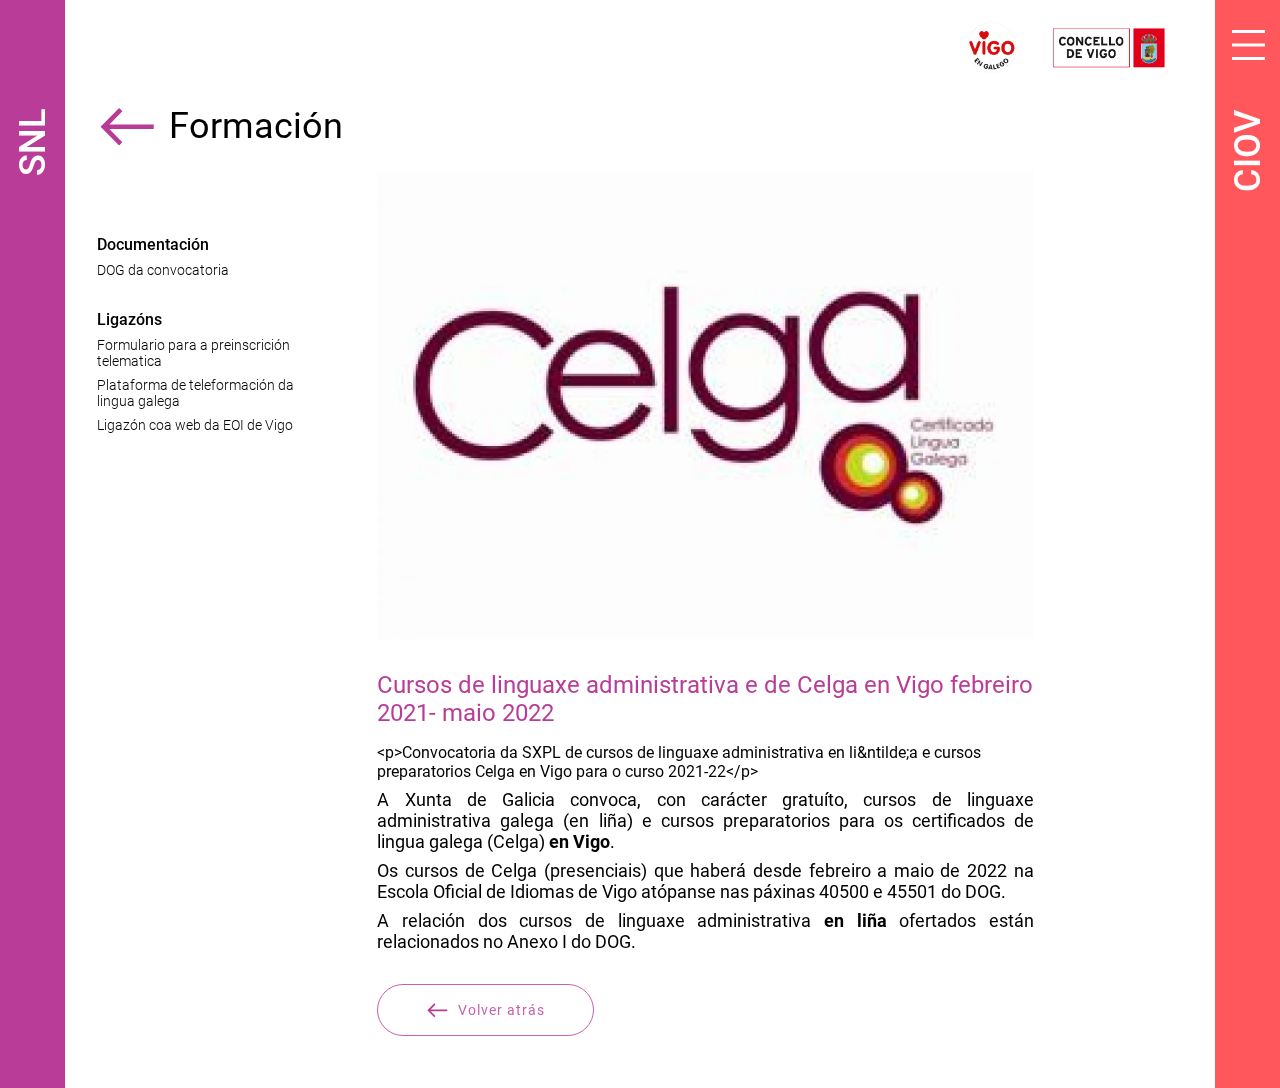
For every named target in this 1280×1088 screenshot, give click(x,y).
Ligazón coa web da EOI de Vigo (195, 425)
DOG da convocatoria (163, 270)
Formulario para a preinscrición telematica (193, 353)
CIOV (1248, 151)
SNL (33, 142)
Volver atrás (501, 1010)
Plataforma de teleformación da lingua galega (195, 393)
